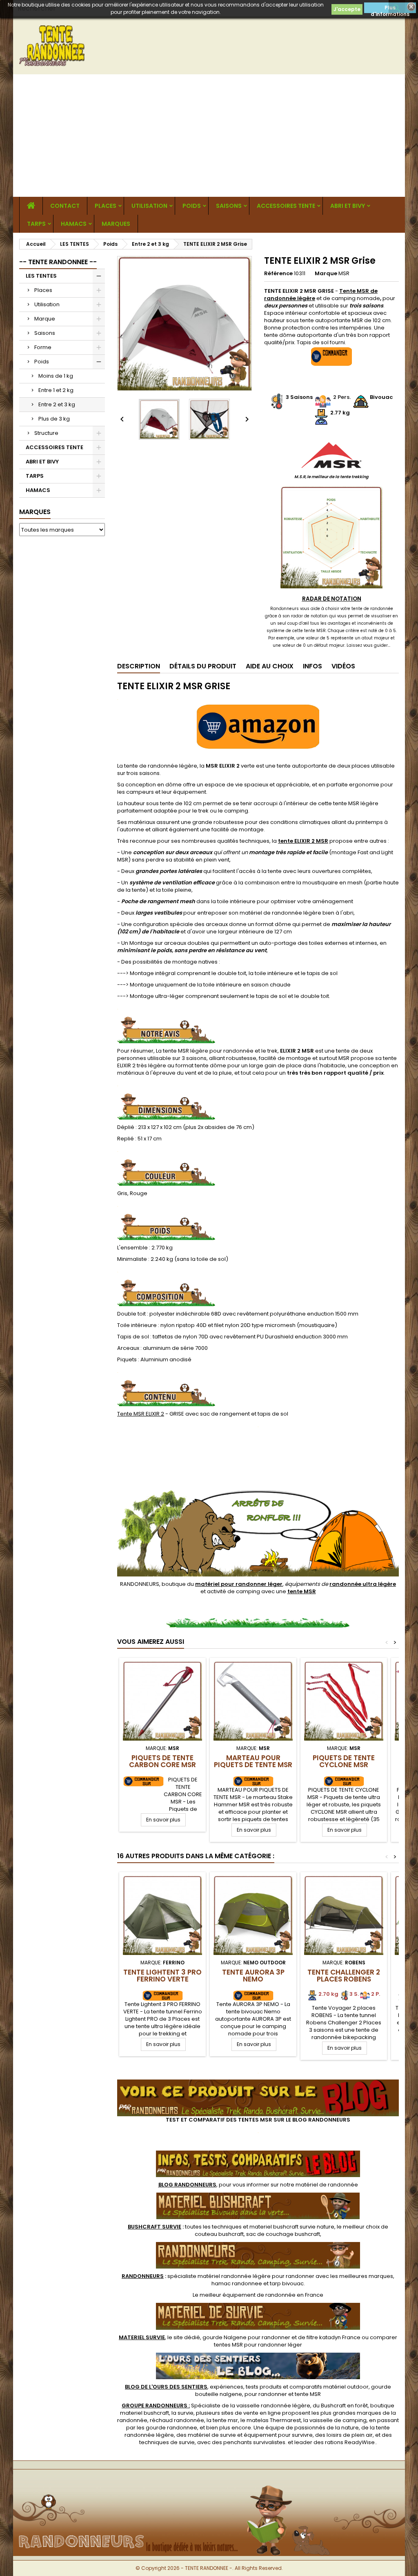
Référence (278, 274)
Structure (46, 433)
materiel (292, 2227)
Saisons (229, 206)
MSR (344, 273)
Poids (192, 206)
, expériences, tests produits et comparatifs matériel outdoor (247, 2387)
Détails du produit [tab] (203, 666)
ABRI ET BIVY (348, 206)
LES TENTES (41, 276)
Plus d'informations (390, 9)
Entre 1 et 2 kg (56, 390)
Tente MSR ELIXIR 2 (141, 1414)
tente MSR (308, 2394)
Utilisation (149, 206)
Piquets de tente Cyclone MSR (344, 1761)
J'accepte (347, 9)
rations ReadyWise (350, 2442)
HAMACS (74, 224)
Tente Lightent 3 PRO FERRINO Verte (162, 1976)
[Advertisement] (209, 136)
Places (106, 206)
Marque (45, 319)
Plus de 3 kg (54, 419)
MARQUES (116, 224)
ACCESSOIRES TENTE (286, 206)
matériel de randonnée (327, 2185)
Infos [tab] (312, 666)
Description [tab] (139, 666)
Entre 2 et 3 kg (57, 404)
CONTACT (65, 206)
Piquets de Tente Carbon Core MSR (162, 1761)
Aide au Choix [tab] (270, 666)
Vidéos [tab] (343, 666)
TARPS (36, 224)
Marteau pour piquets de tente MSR (253, 1761)
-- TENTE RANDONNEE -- (58, 262)
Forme (43, 347)
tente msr (225, 2420)
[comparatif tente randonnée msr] (258, 2083)
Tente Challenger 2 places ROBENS (344, 1976)
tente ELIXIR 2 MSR (303, 841)
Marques (35, 512)
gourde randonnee (171, 2428)
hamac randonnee (237, 2283)
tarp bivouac (287, 2283)
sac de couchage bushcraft (283, 2234)
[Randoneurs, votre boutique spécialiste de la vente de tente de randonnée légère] (209, 2483)
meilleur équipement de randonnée (248, 2295)
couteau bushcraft (219, 2234)
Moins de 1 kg (56, 376)
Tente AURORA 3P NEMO (253, 1976)
